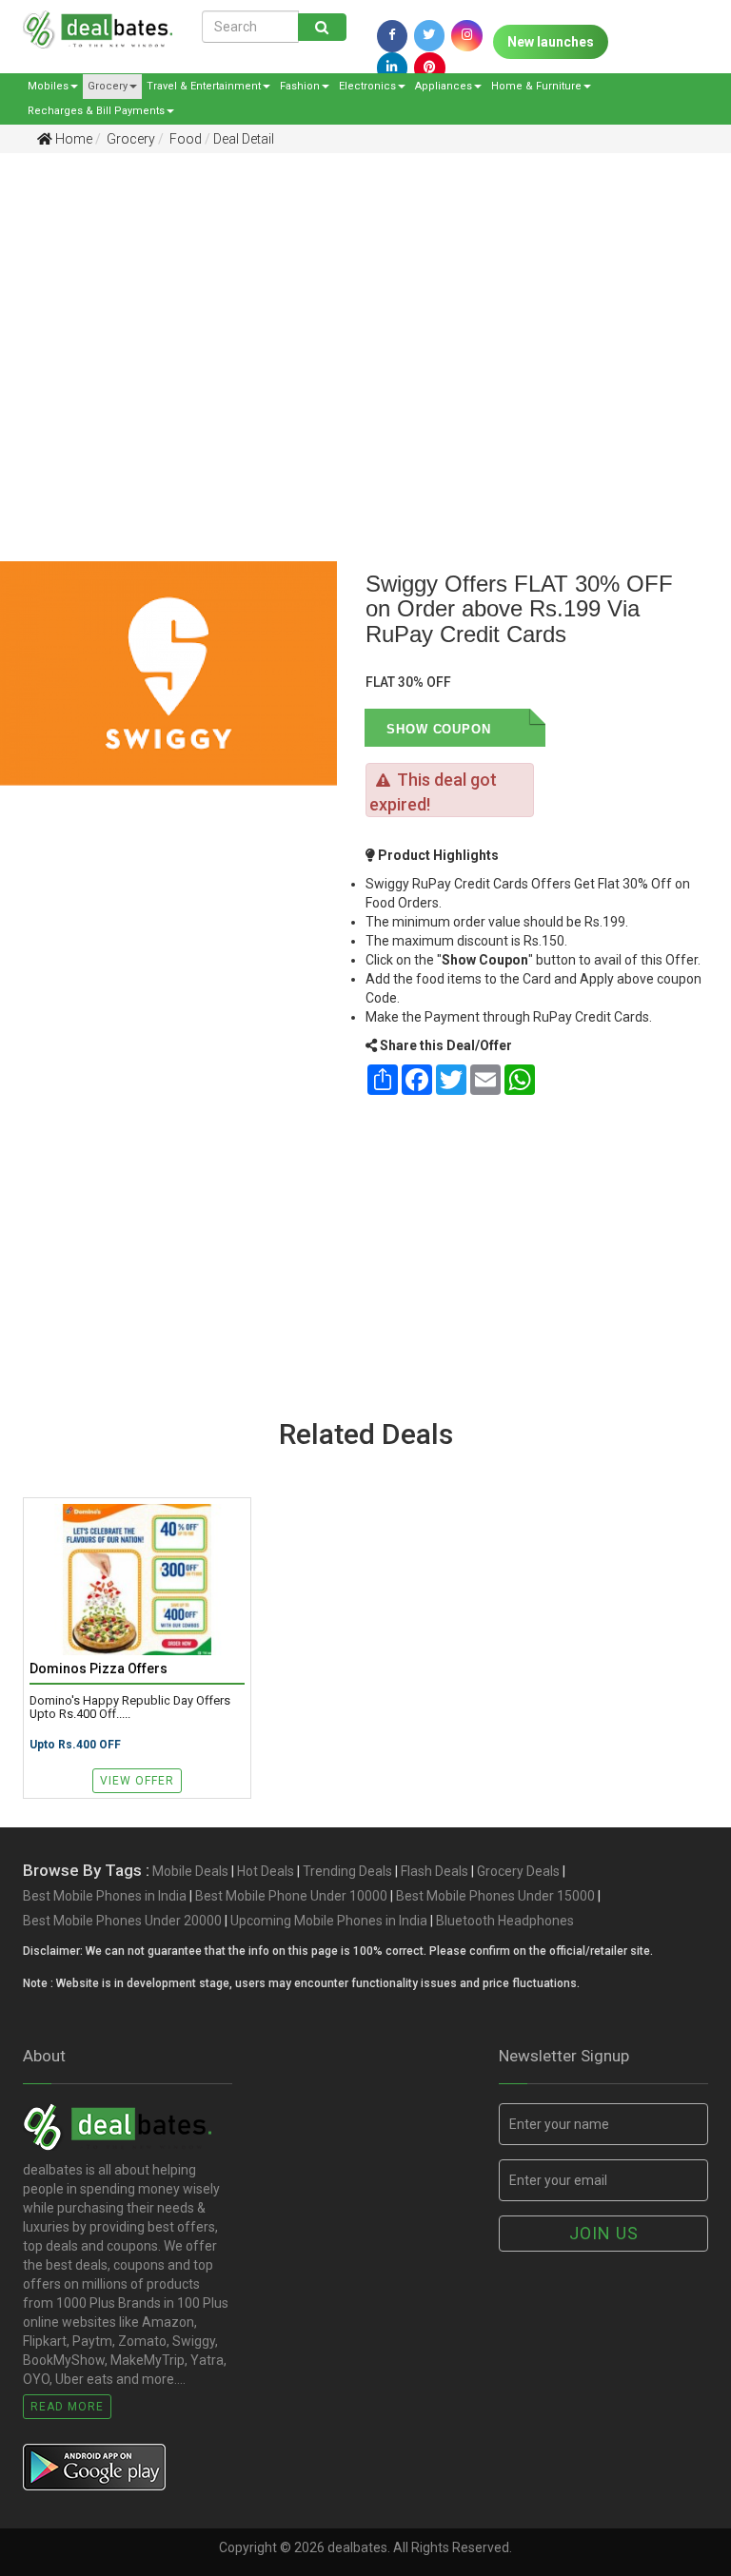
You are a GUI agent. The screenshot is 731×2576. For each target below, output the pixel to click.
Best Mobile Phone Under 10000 (291, 1896)
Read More (67, 2407)
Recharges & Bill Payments (96, 111)
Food (184, 139)
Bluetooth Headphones (505, 1921)
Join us (604, 2233)
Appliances (444, 86)
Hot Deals (266, 1871)
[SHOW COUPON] (518, 728)
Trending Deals (347, 1871)
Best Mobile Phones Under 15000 (495, 1896)
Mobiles (48, 86)
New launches (551, 42)
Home (72, 139)
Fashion (300, 86)
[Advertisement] (351, 315)
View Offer (137, 1781)
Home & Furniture (536, 86)
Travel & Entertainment (204, 86)
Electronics (367, 86)
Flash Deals (435, 1871)
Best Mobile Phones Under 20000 (122, 1921)
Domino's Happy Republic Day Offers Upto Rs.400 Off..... (130, 1708)
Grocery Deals (518, 1871)
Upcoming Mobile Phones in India (329, 1921)
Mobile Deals (190, 1871)
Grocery (108, 86)
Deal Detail (244, 139)
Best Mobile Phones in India (105, 1896)
